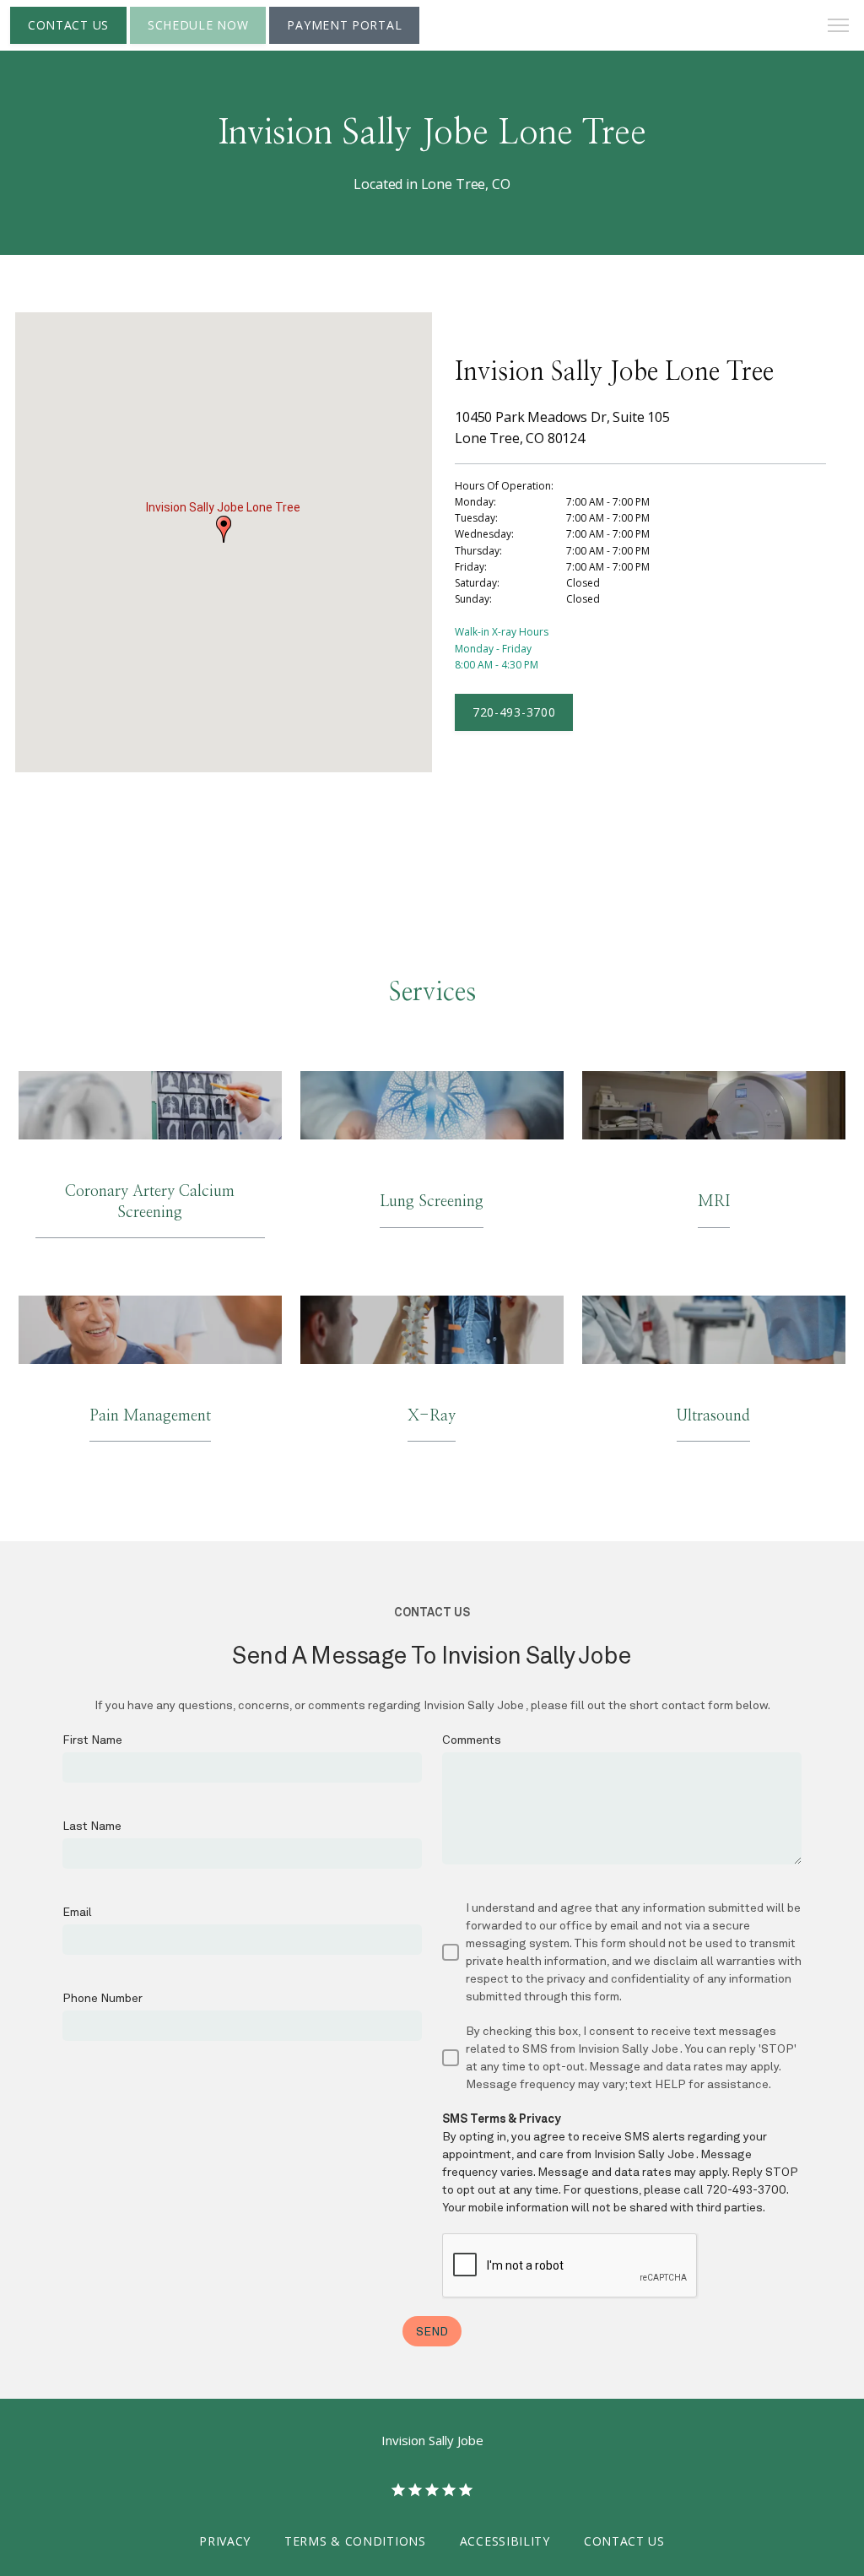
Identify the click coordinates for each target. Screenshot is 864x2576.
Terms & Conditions (355, 2541)
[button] (839, 27)
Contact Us (624, 2541)
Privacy (225, 2541)
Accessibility (505, 2541)
